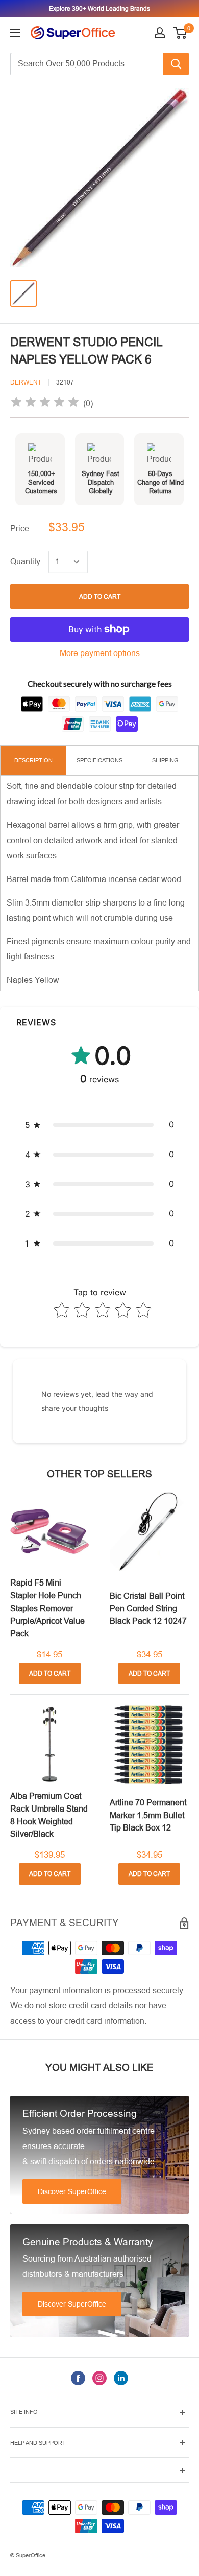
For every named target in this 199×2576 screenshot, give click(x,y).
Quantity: (26, 562)
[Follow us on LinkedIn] (121, 2378)
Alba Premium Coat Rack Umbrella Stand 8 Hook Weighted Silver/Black (49, 1815)
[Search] (176, 64)
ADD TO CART (100, 597)
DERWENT (26, 382)
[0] (180, 33)
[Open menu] (15, 33)
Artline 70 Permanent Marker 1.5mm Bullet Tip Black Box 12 (148, 1815)
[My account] (160, 33)
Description (33, 760)
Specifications (99, 760)
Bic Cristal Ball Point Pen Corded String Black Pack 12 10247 (148, 1609)
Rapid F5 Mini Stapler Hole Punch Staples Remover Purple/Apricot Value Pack (47, 1608)
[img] (45, 404)
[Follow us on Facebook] (78, 2378)
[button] (99, 1125)
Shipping (165, 760)
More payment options (100, 653)
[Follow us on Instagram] (99, 2378)
